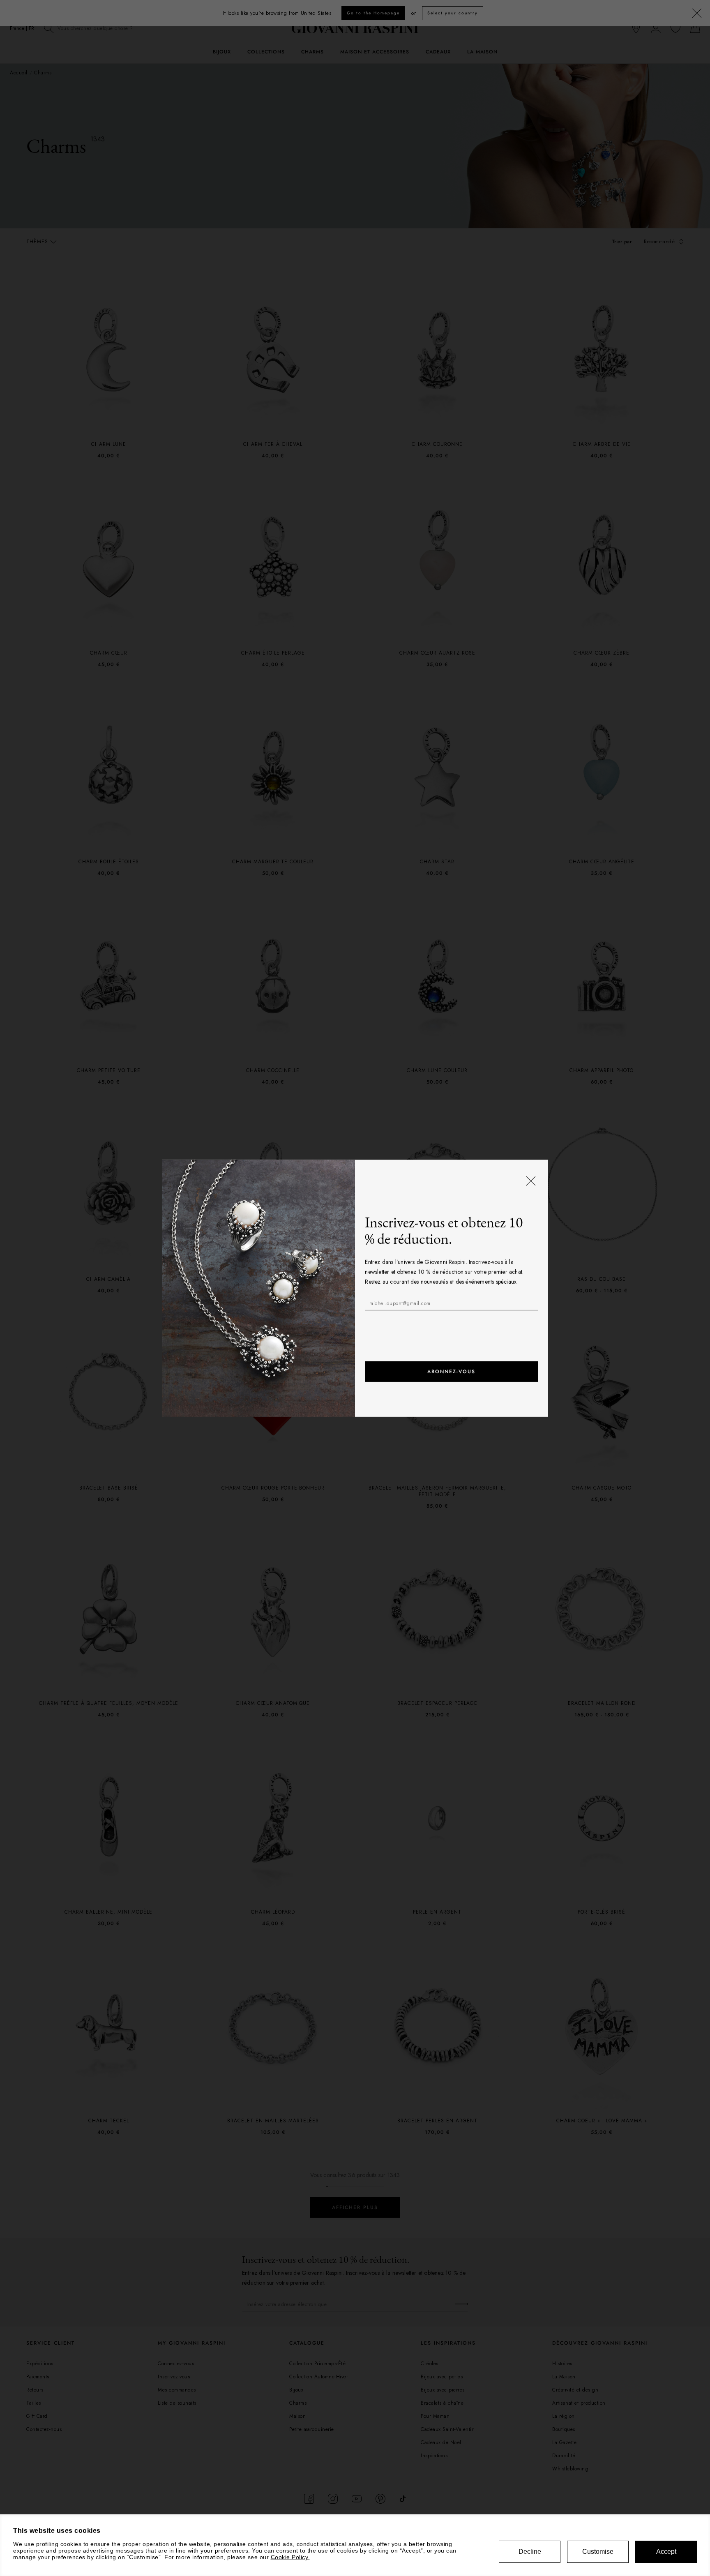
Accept (666, 2552)
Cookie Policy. (290, 2557)
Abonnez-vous (451, 1372)
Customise (598, 2552)
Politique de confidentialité (443, 1324)
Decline (530, 2552)
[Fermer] (530, 1181)
